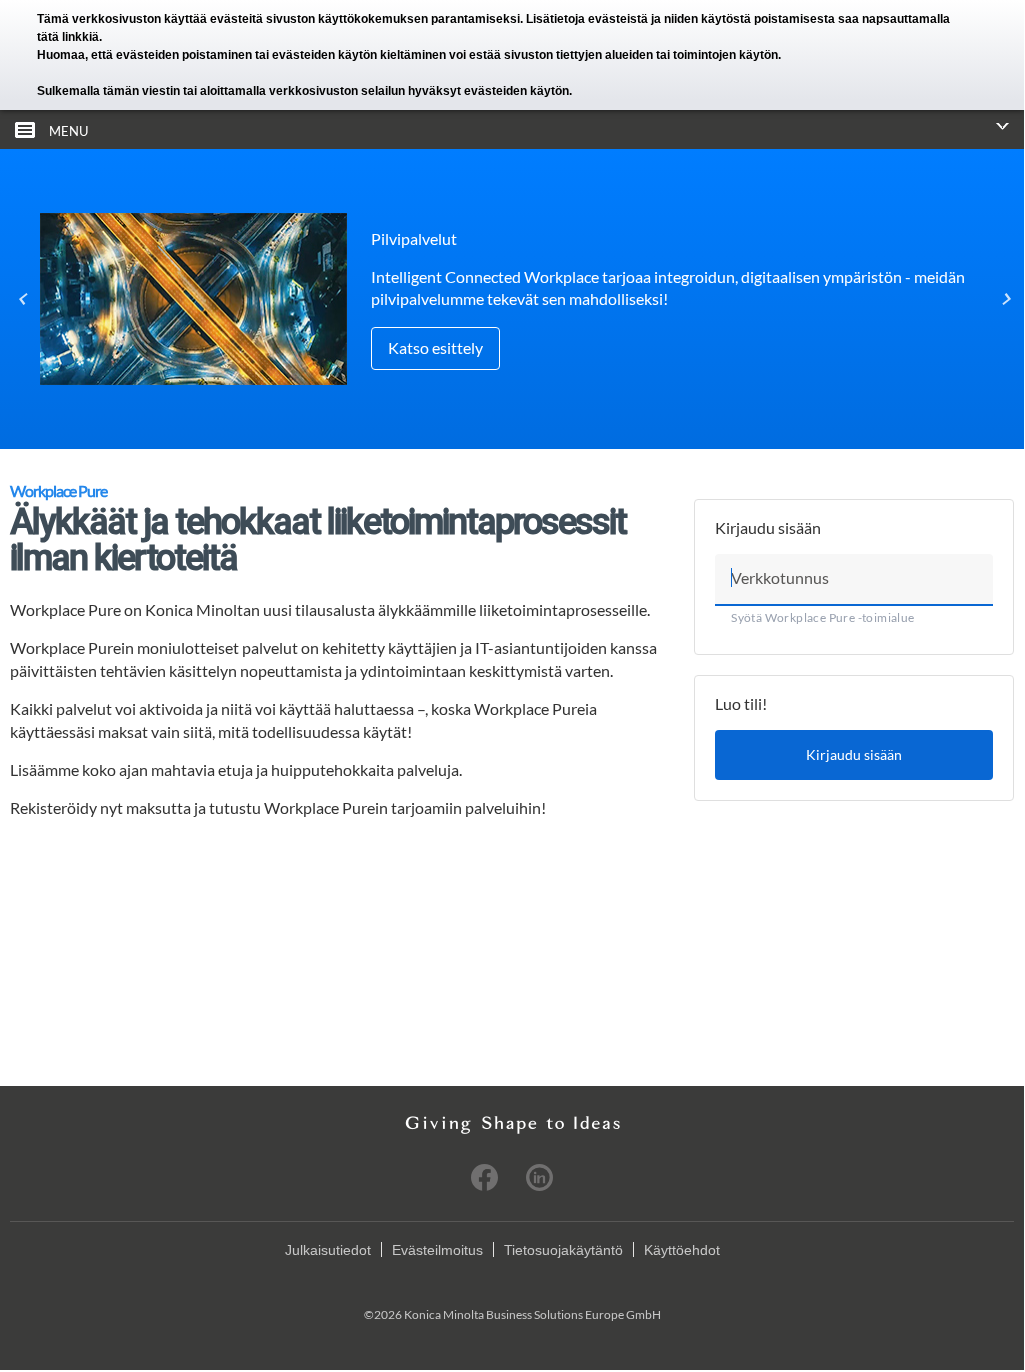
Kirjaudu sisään (854, 754)
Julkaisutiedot (328, 1250)
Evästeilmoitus (437, 1250)
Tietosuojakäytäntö (563, 1250)
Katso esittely (435, 347)
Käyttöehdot (682, 1250)
